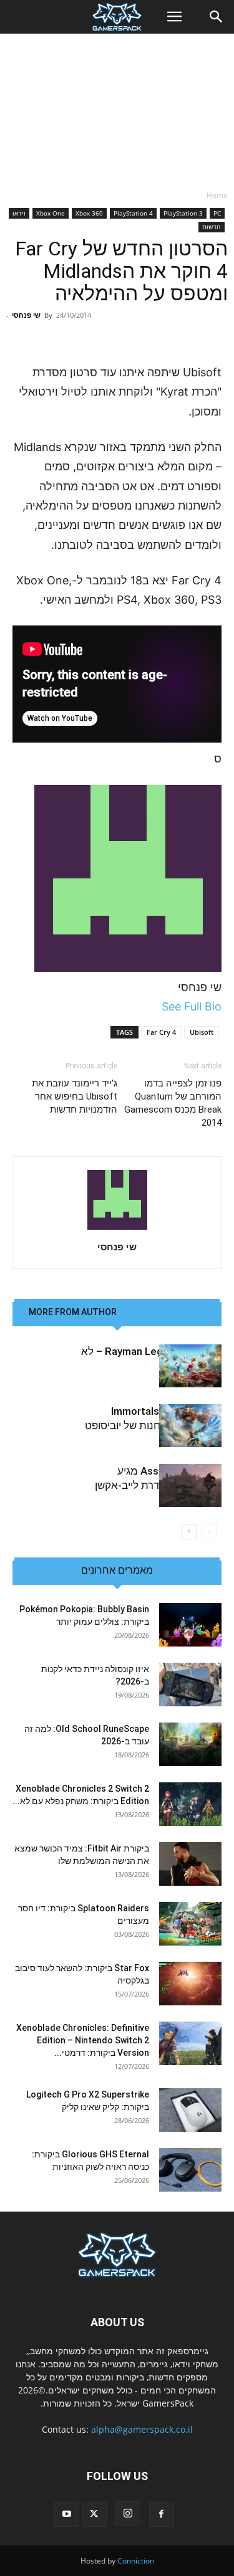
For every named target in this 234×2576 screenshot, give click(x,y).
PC (217, 213)
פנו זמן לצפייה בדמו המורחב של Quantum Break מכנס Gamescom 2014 (173, 1103)
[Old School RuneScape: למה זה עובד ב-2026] (190, 1744)
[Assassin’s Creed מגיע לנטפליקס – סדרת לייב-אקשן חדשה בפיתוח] (190, 1485)
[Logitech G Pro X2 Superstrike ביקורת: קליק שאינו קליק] (190, 2110)
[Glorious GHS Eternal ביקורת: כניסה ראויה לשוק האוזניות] (190, 2170)
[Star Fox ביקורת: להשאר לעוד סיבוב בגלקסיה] (190, 1984)
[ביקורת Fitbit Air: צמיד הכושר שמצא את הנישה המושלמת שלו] (190, 1864)
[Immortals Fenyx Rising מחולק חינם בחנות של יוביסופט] (190, 1426)
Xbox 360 (89, 213)
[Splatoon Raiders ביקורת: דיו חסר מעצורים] (190, 1924)
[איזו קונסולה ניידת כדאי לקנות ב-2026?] (190, 1685)
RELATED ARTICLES (166, 1312)
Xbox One (51, 213)
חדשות (212, 227)
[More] (74, 333)
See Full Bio (192, 1006)
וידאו (19, 213)
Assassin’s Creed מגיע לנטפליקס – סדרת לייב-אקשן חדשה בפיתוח (158, 1485)
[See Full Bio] (155, 1006)
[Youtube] (67, 2514)
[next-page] (189, 1532)
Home (217, 195)
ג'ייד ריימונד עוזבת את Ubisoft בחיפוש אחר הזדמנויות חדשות (75, 1096)
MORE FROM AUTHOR (73, 1312)
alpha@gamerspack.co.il (142, 2429)
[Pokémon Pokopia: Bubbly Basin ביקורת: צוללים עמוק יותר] (190, 1625)
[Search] (217, 17)
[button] (174, 17)
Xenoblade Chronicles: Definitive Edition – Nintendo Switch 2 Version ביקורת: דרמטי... (83, 2040)
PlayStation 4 (133, 213)
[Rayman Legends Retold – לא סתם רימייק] (190, 1366)
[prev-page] (209, 1532)
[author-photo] (117, 1229)
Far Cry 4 (161, 1032)
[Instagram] (128, 2514)
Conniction (136, 2561)
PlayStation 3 (183, 213)
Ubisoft (202, 1032)
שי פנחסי (26, 315)
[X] (94, 2514)
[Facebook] (162, 2514)
